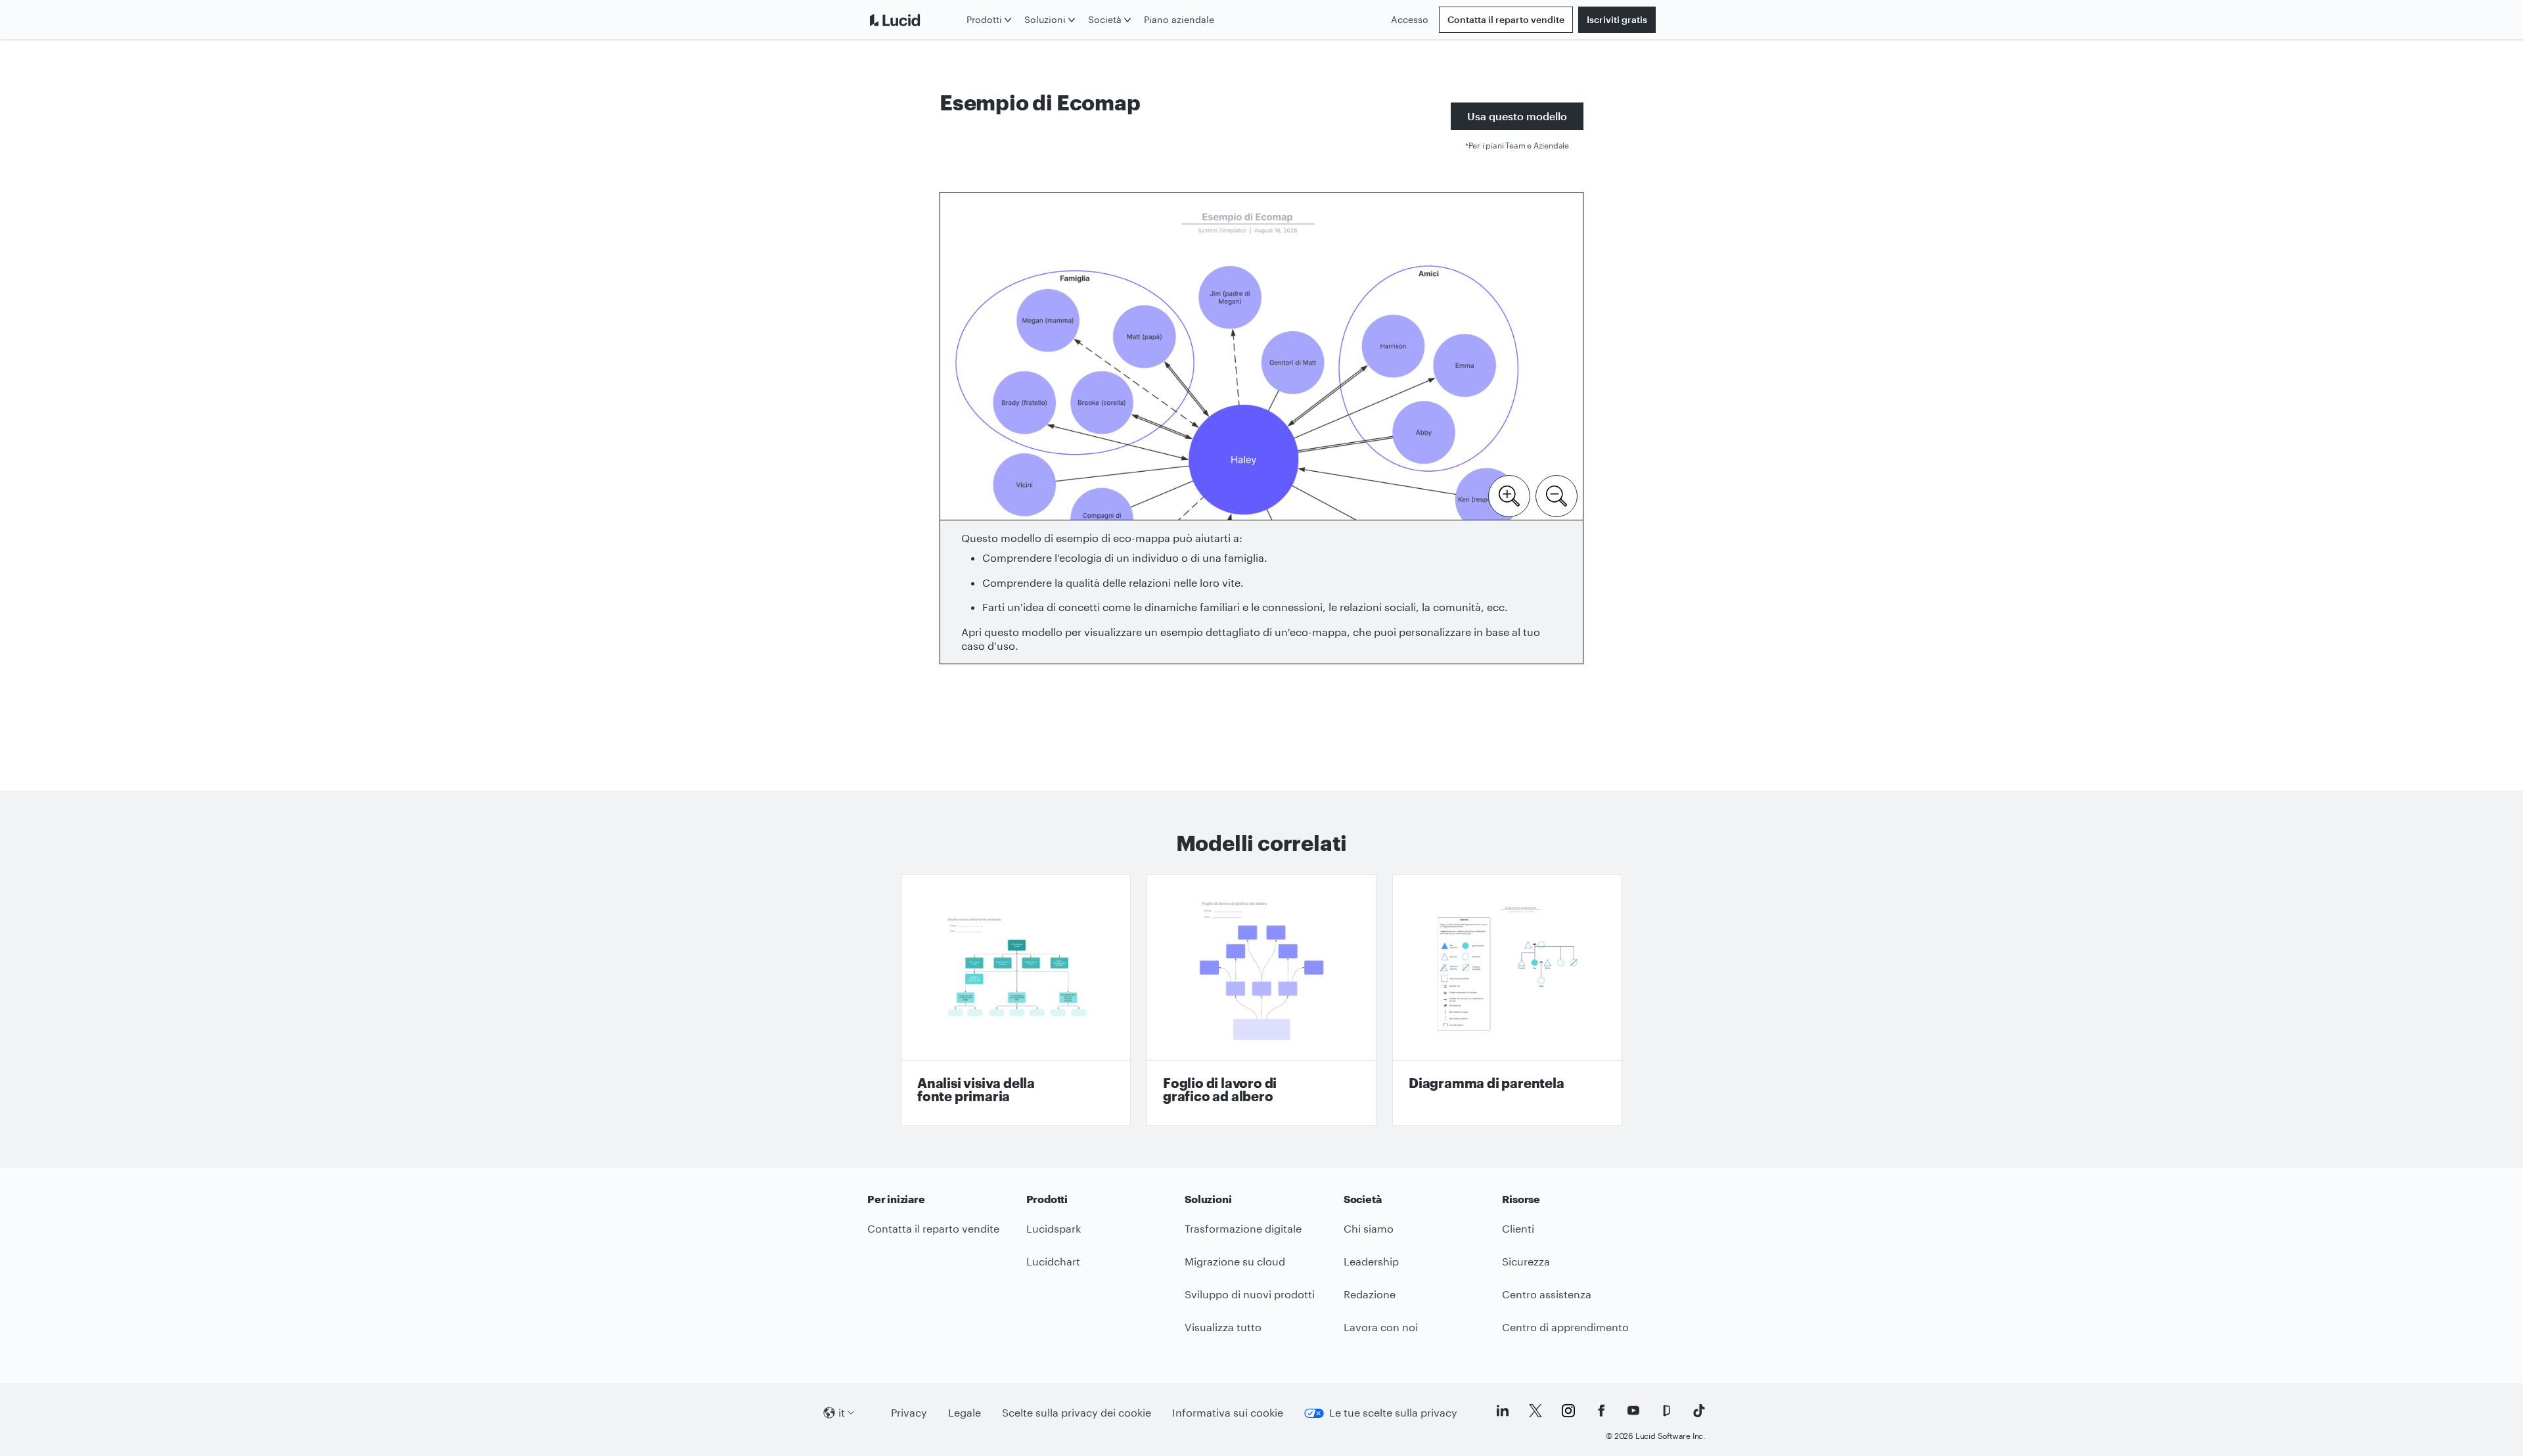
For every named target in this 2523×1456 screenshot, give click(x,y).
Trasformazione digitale (1243, 1228)
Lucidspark (1054, 1228)
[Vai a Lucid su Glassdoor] (1666, 1411)
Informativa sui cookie (1228, 1412)
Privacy (909, 1412)
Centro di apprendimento (1565, 1327)
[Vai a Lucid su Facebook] (1601, 1411)
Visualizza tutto (1223, 1327)
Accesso (1410, 19)
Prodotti (984, 19)
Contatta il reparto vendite (1506, 19)
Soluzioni (1045, 19)
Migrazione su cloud (1235, 1261)
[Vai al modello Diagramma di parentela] (1507, 1000)
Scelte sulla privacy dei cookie (1077, 1412)
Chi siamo (1369, 1228)
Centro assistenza (1547, 1294)
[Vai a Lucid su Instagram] (1568, 1411)
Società (1105, 19)
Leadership (1371, 1261)
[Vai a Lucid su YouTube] (1633, 1411)
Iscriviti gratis (1617, 19)
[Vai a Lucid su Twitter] (1535, 1411)
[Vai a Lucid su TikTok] (1699, 1411)
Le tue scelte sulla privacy (1393, 1412)
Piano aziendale (1179, 19)
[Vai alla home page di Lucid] (914, 20)
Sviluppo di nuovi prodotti (1250, 1294)
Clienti (1518, 1228)
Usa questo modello (1517, 116)
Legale (965, 1412)
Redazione (1370, 1294)
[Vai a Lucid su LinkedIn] (1503, 1411)
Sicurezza (1526, 1261)
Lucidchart (1053, 1261)
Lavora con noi (1381, 1327)
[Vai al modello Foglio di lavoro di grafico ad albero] (1261, 1000)
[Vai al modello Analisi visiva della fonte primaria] (1016, 1000)
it (842, 1412)
